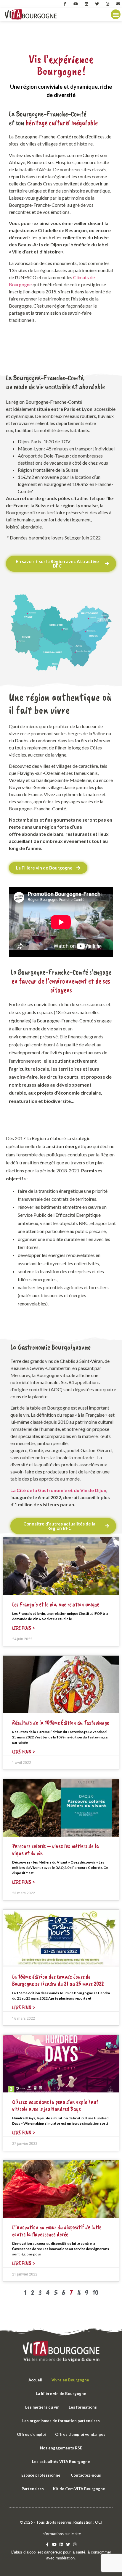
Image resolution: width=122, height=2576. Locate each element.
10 (95, 2293)
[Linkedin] (86, 4)
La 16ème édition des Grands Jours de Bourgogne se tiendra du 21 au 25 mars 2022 (58, 1980)
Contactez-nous (86, 2475)
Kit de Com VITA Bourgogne (79, 2489)
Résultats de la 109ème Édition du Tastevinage (61, 1723)
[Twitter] (97, 4)
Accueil (35, 2380)
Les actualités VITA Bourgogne (61, 2462)
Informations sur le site (61, 2534)
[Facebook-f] (65, 4)
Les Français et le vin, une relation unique (56, 1604)
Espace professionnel (41, 2475)
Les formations (83, 2407)
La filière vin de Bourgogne (61, 2394)
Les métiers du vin (42, 2407)
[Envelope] (118, 4)
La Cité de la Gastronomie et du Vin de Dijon (58, 1490)
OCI (99, 2522)
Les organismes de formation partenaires (61, 2421)
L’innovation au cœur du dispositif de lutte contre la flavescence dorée (57, 2231)
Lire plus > (24, 1628)
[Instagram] (107, 4)
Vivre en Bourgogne (70, 2380)
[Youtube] (76, 4)
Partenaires (33, 2489)
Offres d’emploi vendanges (80, 2434)
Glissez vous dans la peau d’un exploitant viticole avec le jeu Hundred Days (55, 2105)
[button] (116, 14)
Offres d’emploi (31, 2434)
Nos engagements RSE (61, 2448)
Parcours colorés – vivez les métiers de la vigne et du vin (56, 1849)
